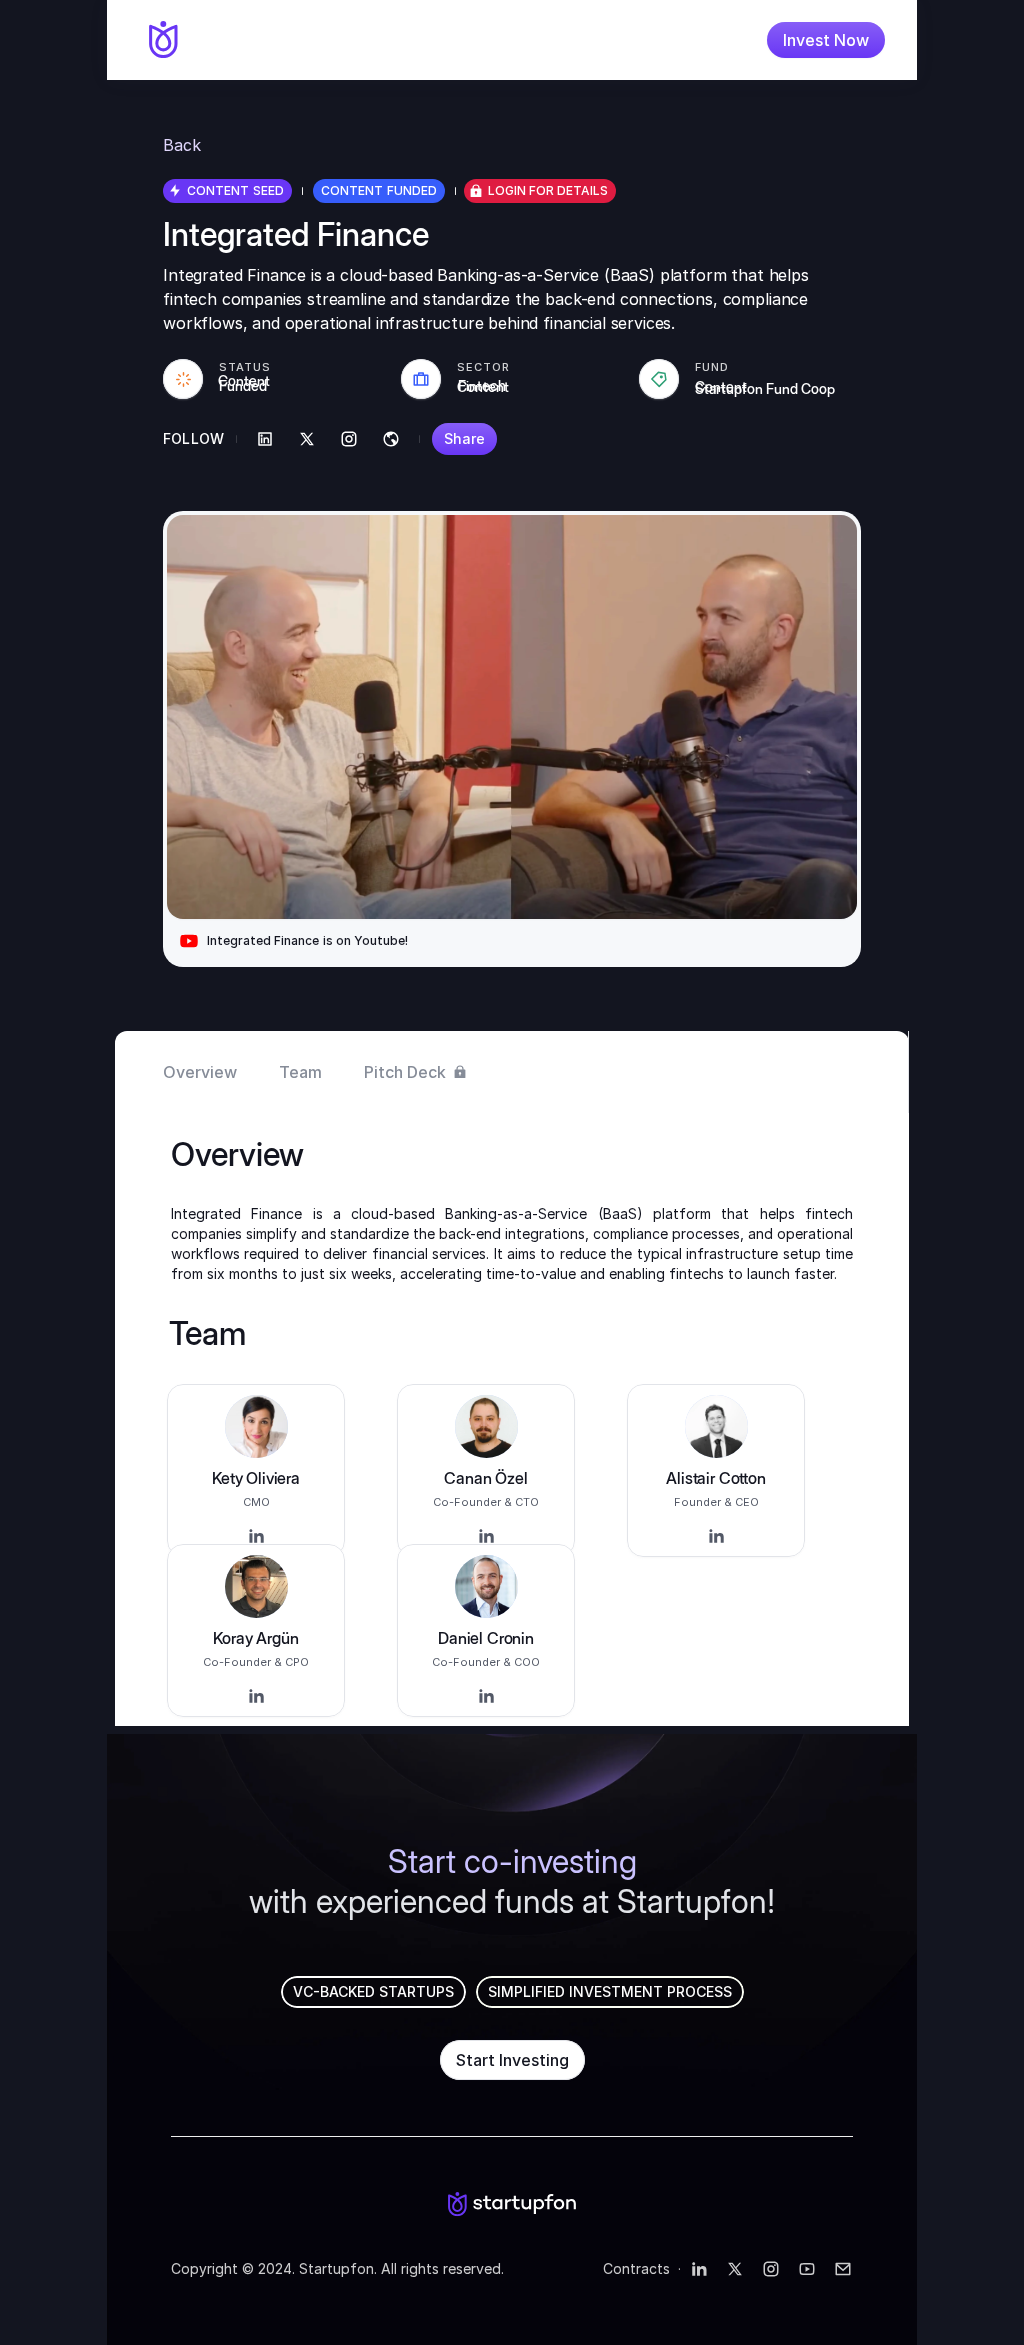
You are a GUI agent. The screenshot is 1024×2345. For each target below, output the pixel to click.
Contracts (636, 2268)
